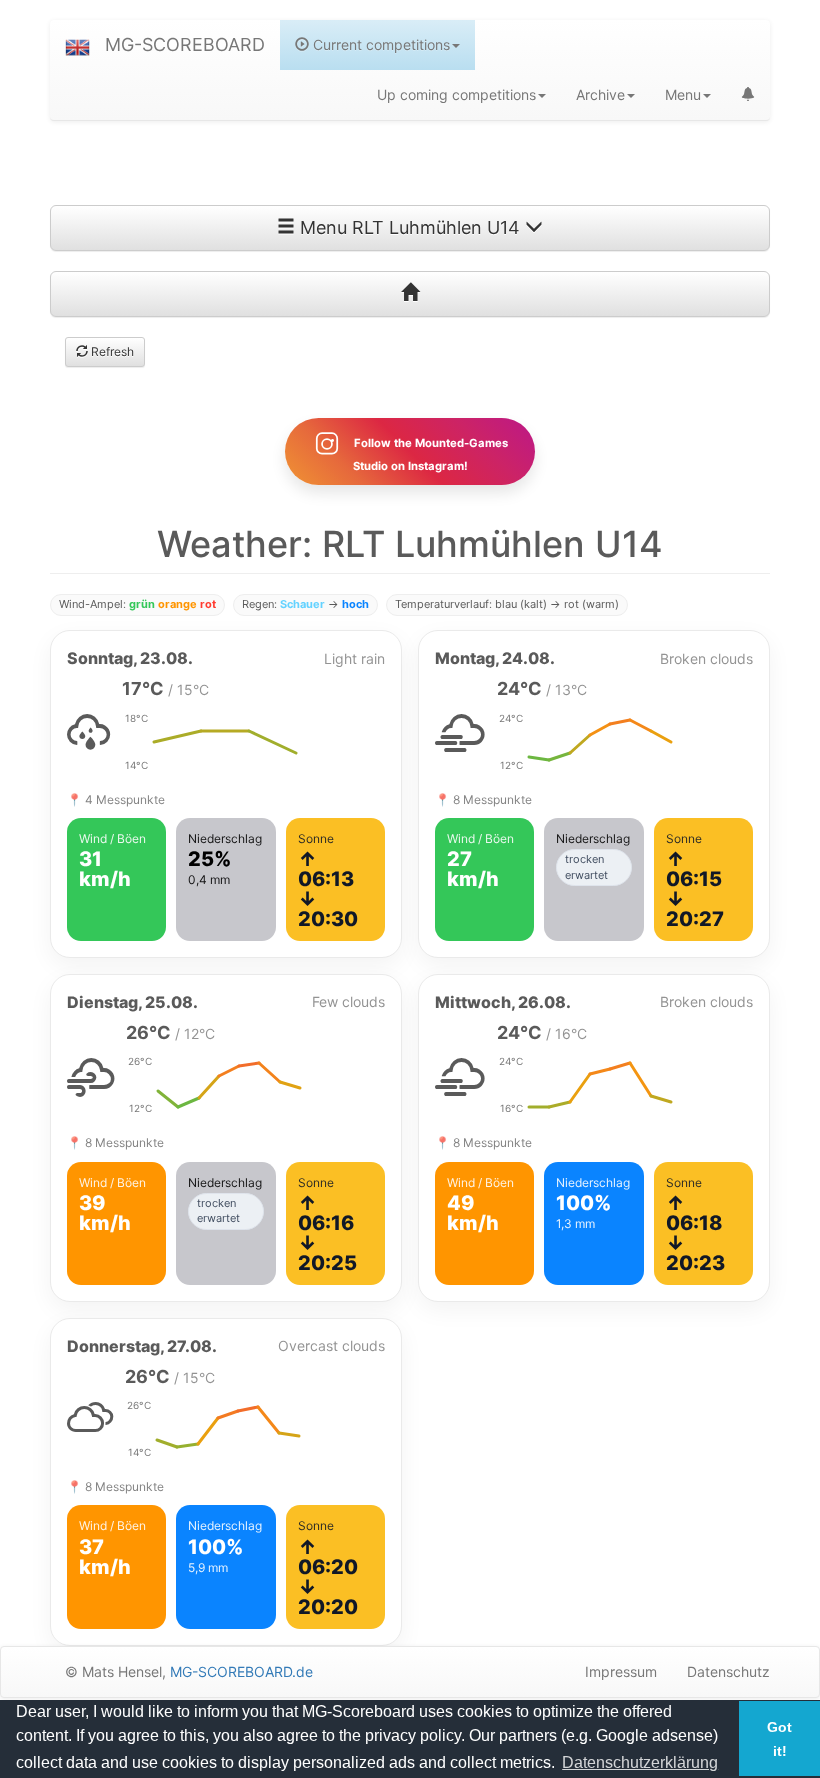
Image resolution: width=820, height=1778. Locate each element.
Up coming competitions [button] (456, 94)
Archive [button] (600, 94)
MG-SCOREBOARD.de (241, 1671)
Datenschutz (728, 1671)
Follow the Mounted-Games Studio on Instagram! (429, 454)
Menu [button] (683, 94)
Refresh (111, 351)
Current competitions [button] (379, 44)
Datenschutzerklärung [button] (640, 1762)
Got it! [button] (779, 1739)
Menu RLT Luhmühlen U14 (410, 227)
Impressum (621, 1671)
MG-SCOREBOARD (185, 44)
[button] (77, 45)
